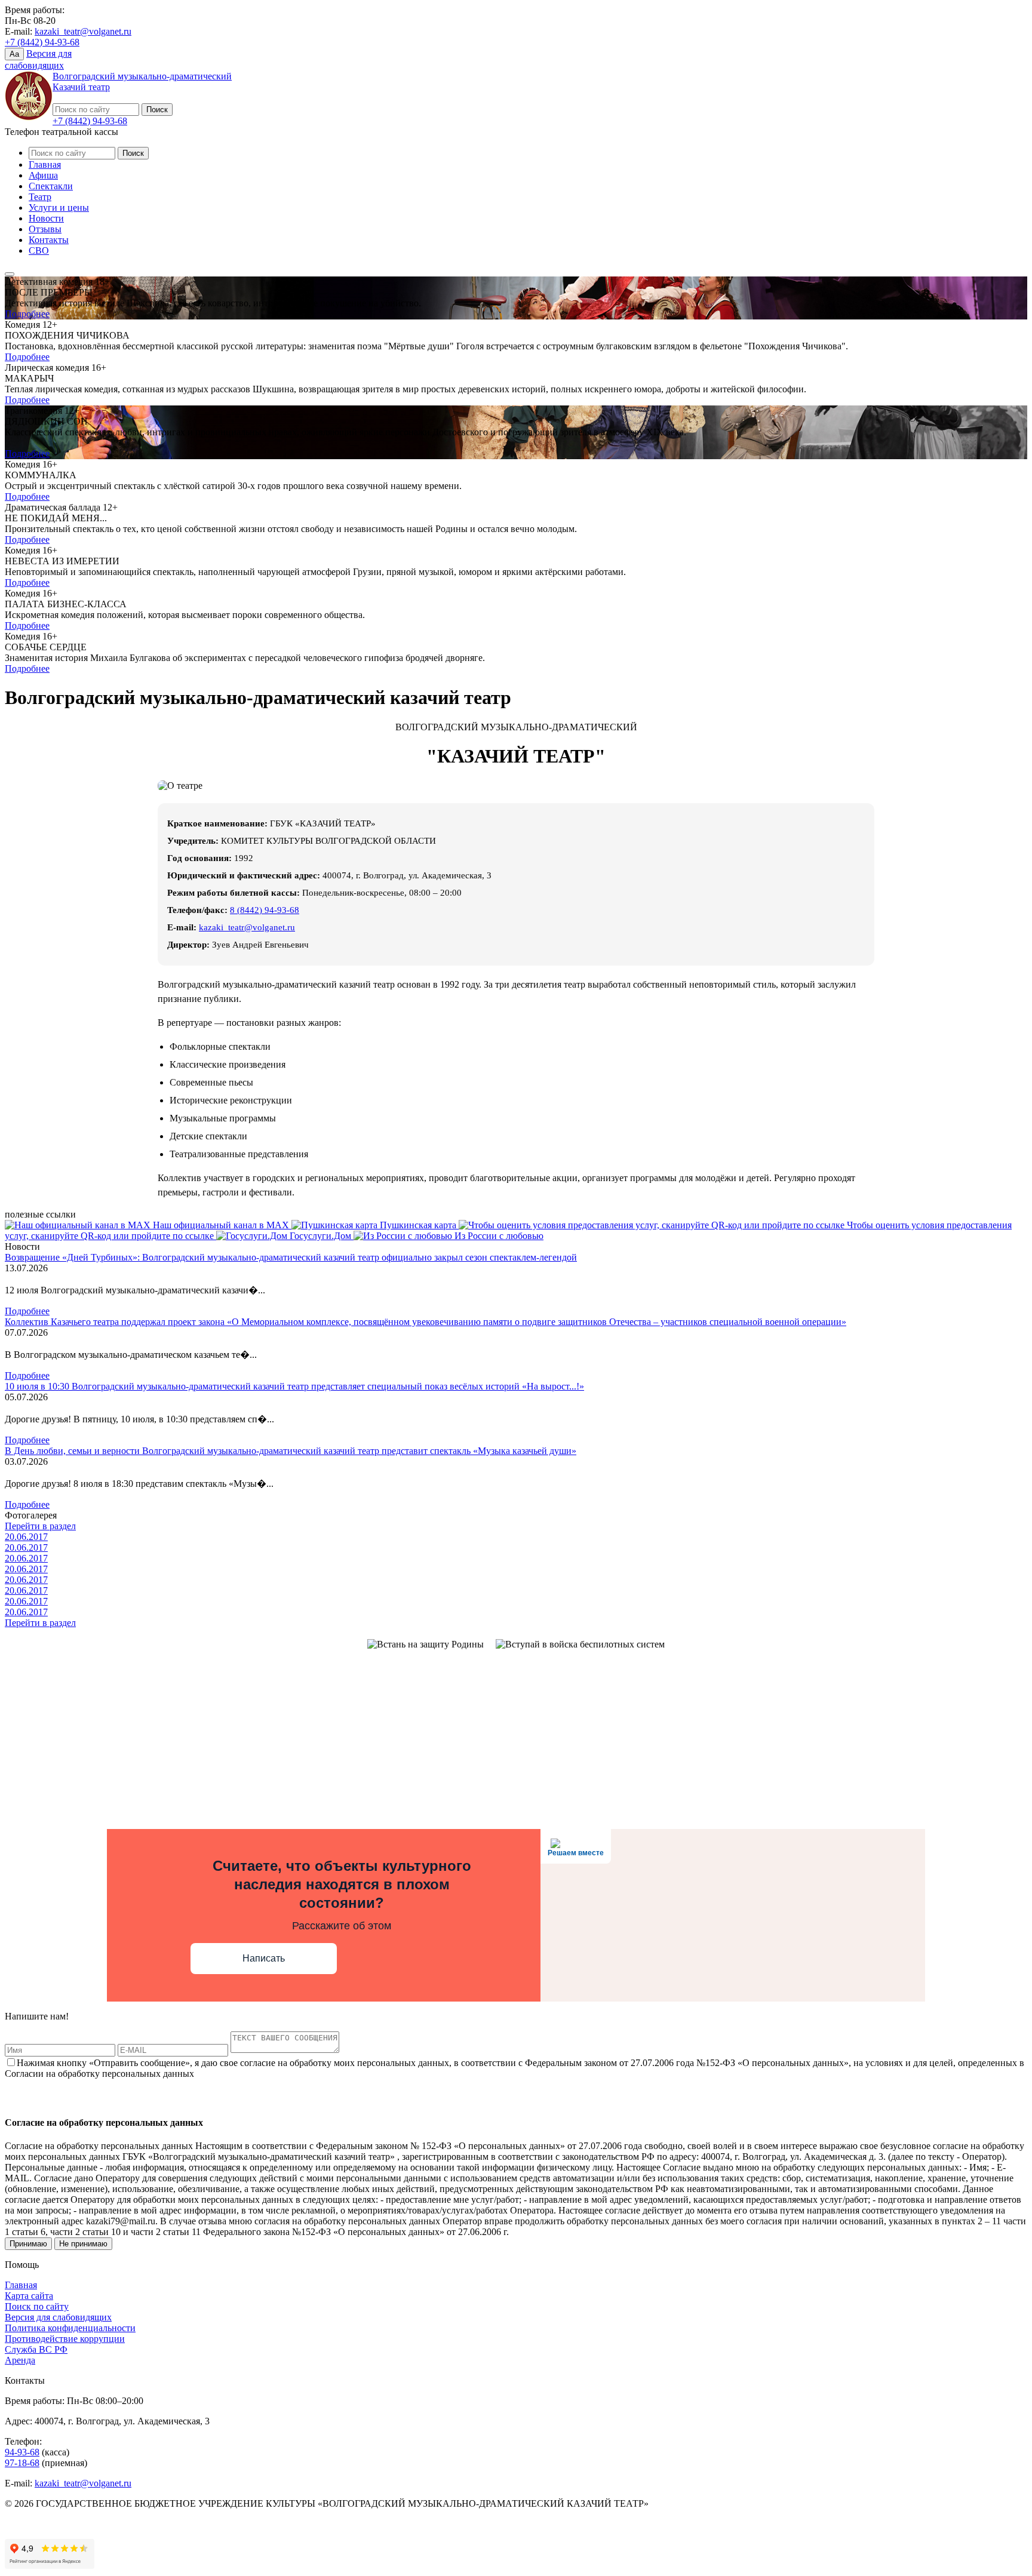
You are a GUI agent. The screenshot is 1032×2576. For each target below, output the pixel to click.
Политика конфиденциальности (70, 2328)
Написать (264, 1958)
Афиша (43, 175)
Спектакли (51, 186)
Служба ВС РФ (36, 2349)
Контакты (49, 240)
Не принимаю (83, 2244)
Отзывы (45, 229)
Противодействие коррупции (65, 2339)
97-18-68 (22, 2463)
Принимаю (28, 2244)
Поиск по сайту (37, 2306)
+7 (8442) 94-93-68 (42, 42)
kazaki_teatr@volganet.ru (83, 31)
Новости (46, 218)
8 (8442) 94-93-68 (265, 910)
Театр (40, 197)
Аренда (20, 2360)
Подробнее (27, 314)
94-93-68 (22, 2452)
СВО (39, 250)
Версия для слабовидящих (58, 2317)
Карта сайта (29, 2296)
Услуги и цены (59, 208)
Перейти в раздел (40, 1526)
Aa (14, 54)
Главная (45, 165)
